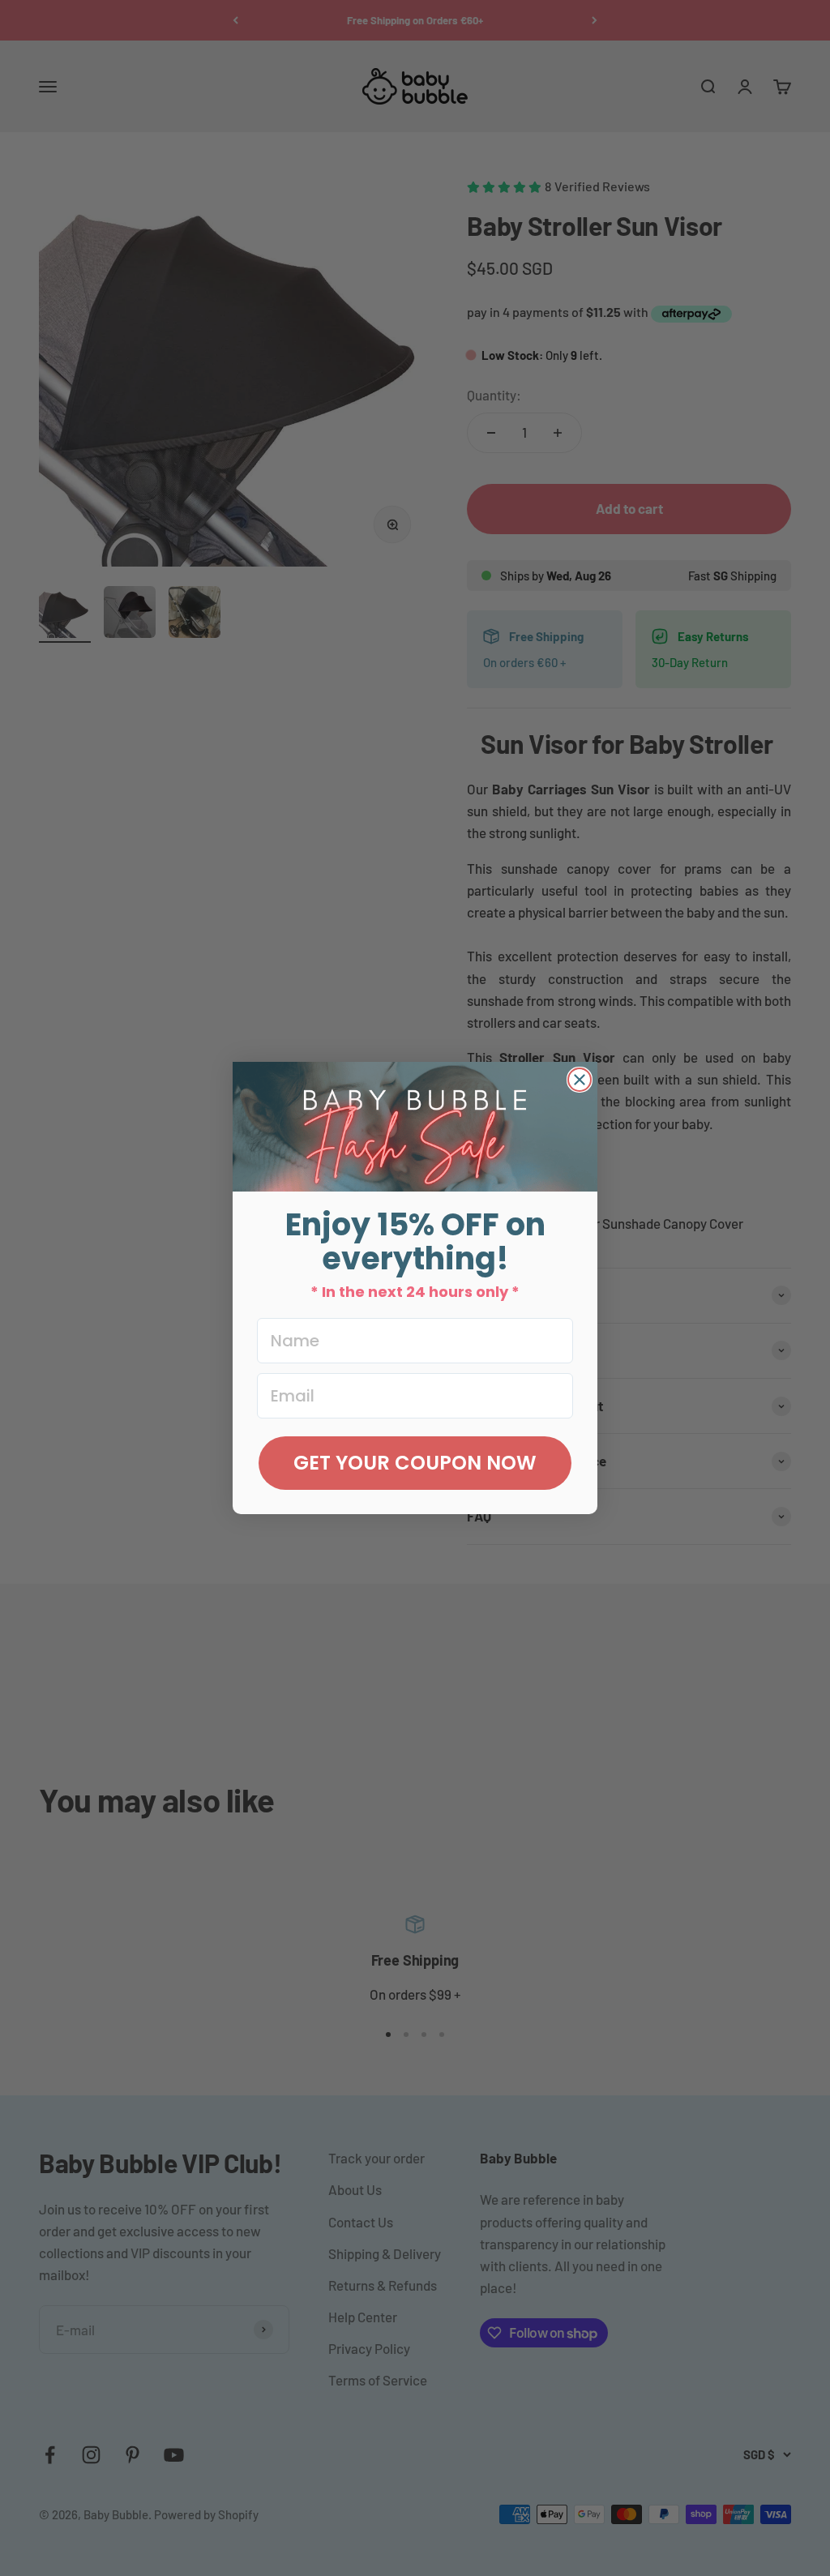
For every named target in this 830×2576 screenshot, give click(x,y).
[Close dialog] (580, 1080)
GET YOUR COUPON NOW (415, 1463)
